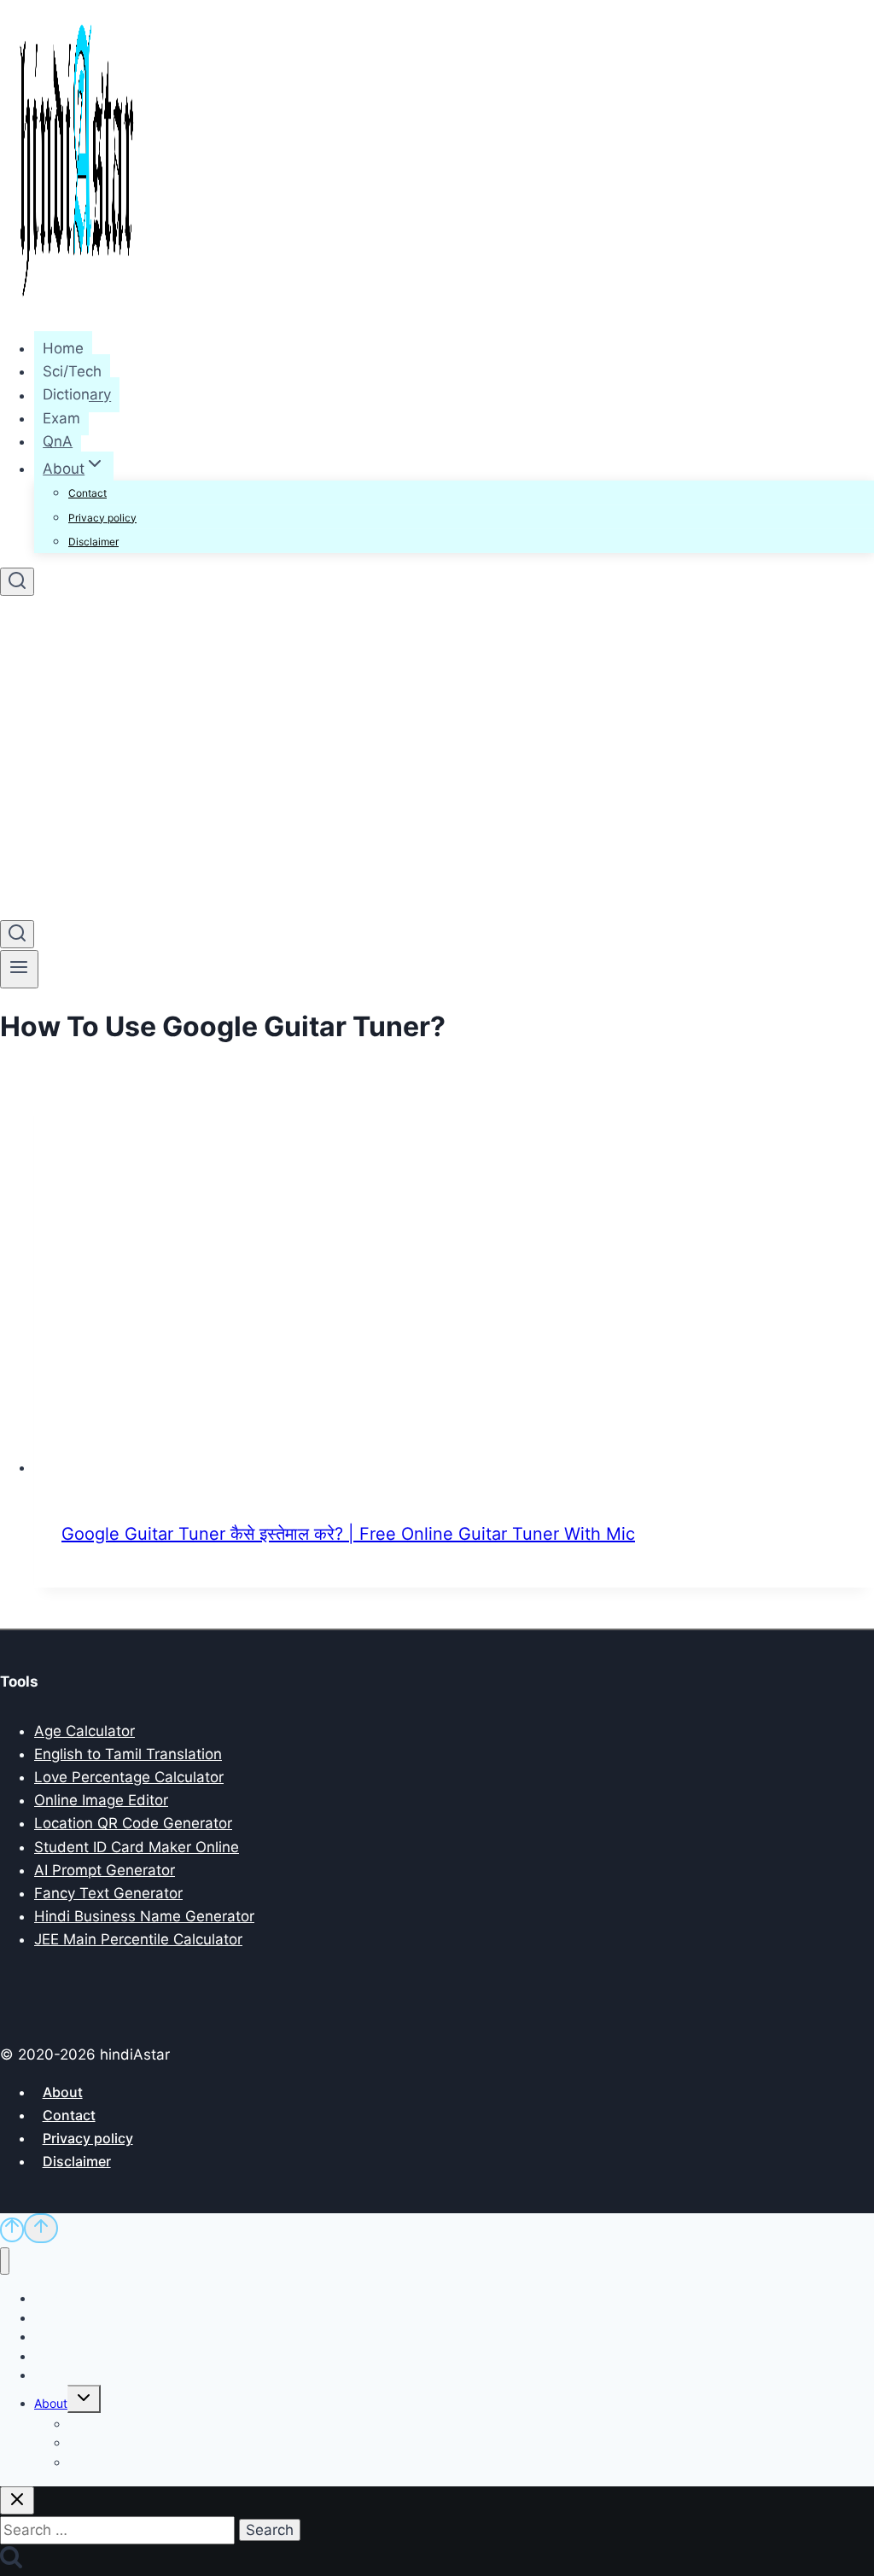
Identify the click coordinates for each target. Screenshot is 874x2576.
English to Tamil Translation (128, 1754)
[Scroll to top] (12, 2230)
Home (63, 348)
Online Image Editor (101, 1800)
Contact (87, 493)
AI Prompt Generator (105, 1870)
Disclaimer (93, 542)
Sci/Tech (72, 371)
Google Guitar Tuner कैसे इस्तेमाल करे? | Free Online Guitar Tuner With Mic (348, 1534)
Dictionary (77, 395)
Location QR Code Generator (133, 1823)
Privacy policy (102, 518)
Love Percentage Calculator (129, 1777)
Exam (61, 418)
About (63, 2092)
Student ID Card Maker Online (137, 1847)
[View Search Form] (17, 582)
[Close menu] (5, 2261)
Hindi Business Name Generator (144, 1916)
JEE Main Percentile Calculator (138, 1939)
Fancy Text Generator (108, 1893)
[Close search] (17, 2500)
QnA (58, 441)
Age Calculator (84, 1731)
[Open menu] (19, 969)
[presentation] (454, 1284)
